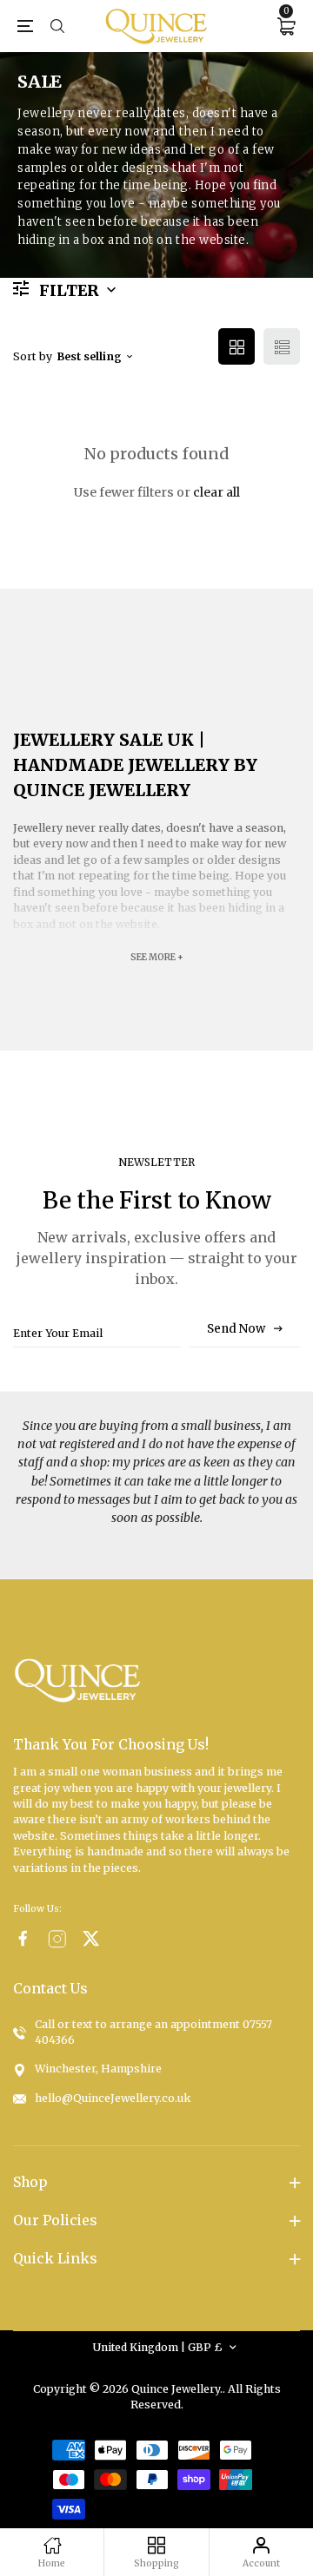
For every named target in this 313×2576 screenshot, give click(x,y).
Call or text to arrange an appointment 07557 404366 (153, 2032)
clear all (216, 492)
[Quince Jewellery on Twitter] (91, 1938)
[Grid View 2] (236, 346)
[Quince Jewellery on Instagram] (57, 1939)
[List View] (282, 346)
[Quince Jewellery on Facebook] (23, 1938)
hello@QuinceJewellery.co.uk (113, 2098)
